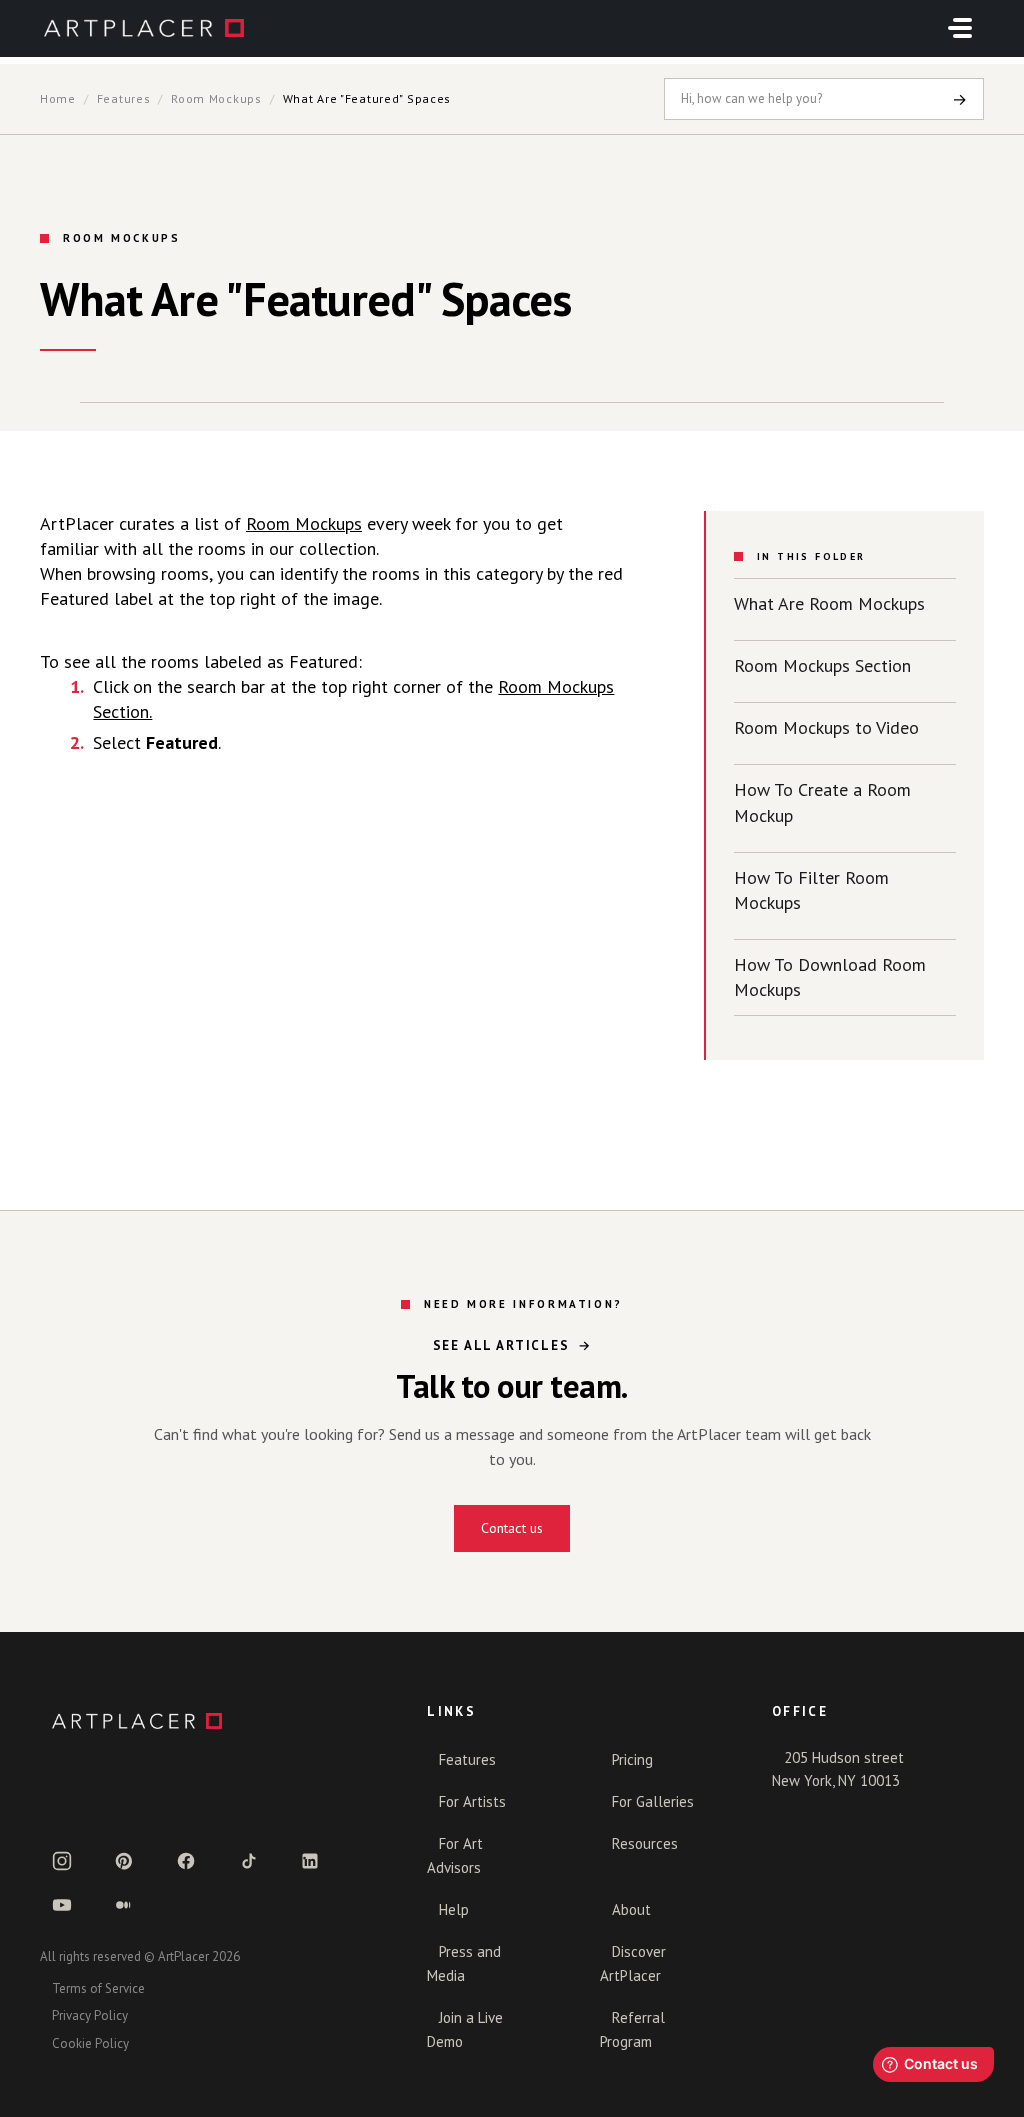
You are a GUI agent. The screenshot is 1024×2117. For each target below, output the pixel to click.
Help (454, 1909)
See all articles (501, 1345)
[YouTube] (62, 1905)
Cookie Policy (90, 2043)
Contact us (512, 1528)
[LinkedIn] (310, 1861)
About (631, 1909)
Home (58, 98)
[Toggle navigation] (960, 28)
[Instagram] (62, 1861)
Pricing (632, 1759)
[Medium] (124, 1905)
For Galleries (653, 1801)
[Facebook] (186, 1861)
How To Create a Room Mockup (822, 802)
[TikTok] (248, 1861)
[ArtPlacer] (209, 1721)
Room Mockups (216, 98)
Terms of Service (98, 1988)
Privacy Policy (90, 2015)
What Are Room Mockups (829, 603)
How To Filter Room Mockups (811, 890)
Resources (645, 1843)
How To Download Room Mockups (830, 977)
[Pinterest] (124, 1861)
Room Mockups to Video (826, 727)
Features (124, 98)
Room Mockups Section (822, 665)
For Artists (472, 1801)
